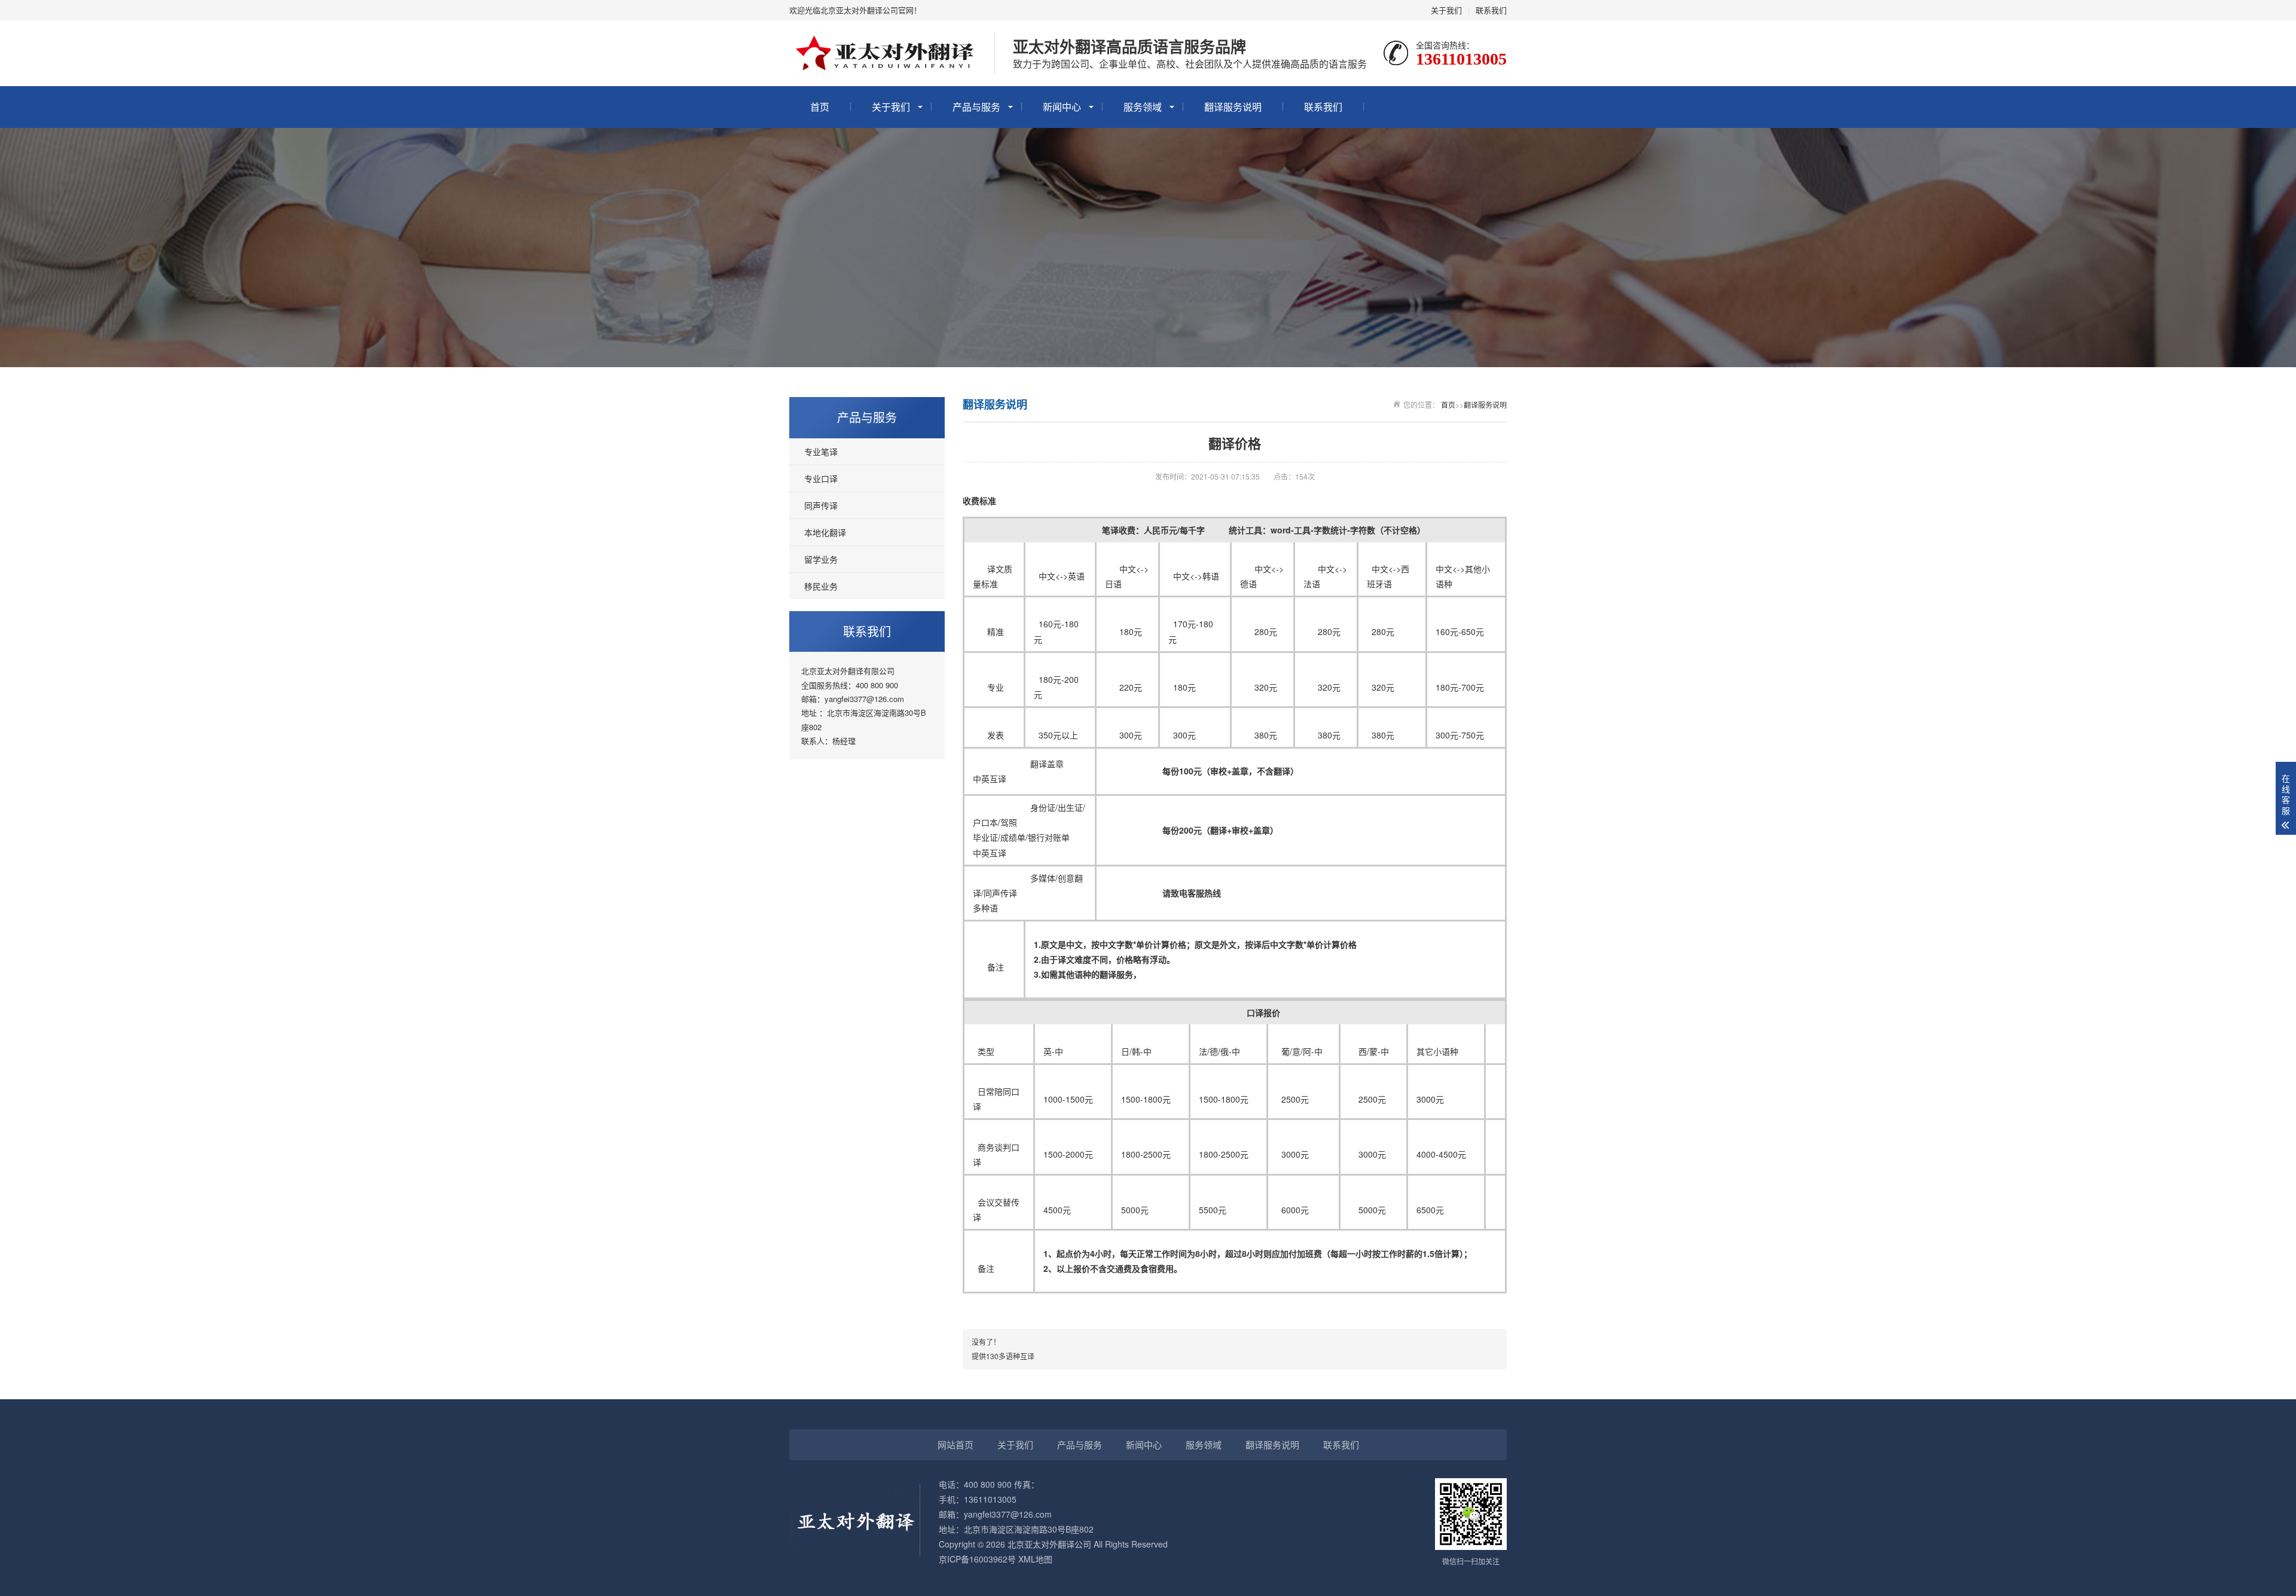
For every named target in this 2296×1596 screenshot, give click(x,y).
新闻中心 (1062, 107)
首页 (820, 107)
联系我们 (1491, 10)
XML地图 (1035, 1559)
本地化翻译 (825, 532)
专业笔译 (821, 451)
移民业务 (821, 586)
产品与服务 (976, 107)
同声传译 (821, 505)
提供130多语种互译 (1003, 1356)
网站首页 (955, 1444)
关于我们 (1446, 10)
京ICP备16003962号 (977, 1559)
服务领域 (1143, 107)
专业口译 (821, 478)
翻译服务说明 (1233, 107)
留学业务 (821, 559)
